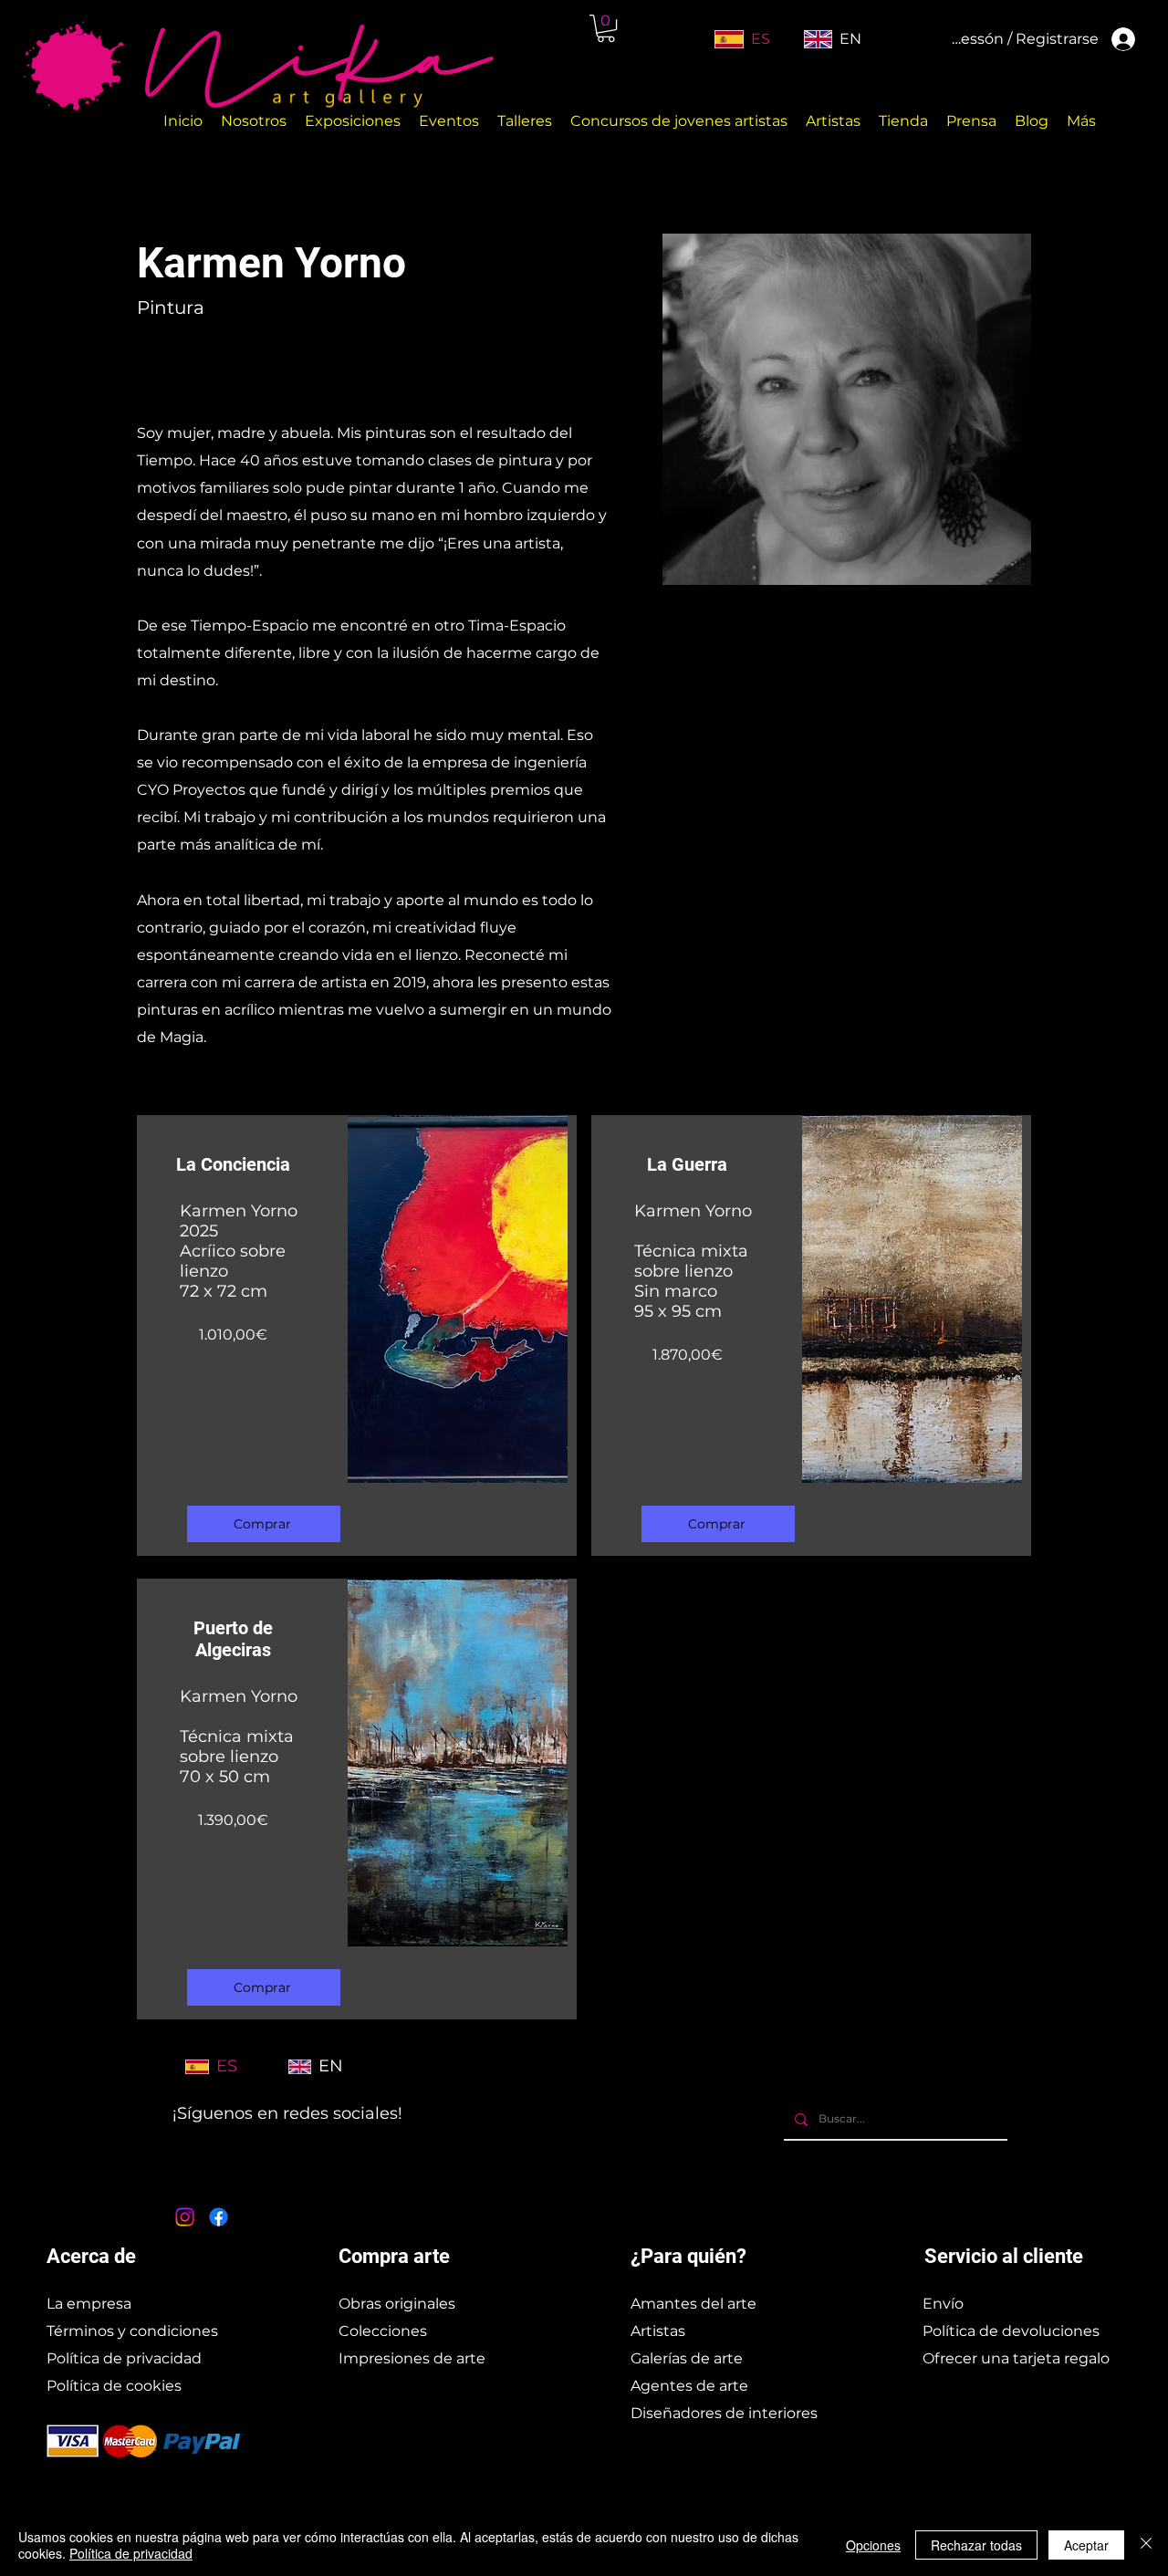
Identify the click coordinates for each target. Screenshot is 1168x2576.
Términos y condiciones (132, 2331)
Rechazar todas (976, 2545)
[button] (606, 28)
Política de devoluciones (1011, 2331)
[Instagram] (185, 2217)
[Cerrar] (1146, 2545)
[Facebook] (219, 2217)
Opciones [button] (873, 2545)
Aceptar (1086, 2545)
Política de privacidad (124, 2358)
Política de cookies (114, 2386)
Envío (943, 2304)
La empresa (89, 2304)
